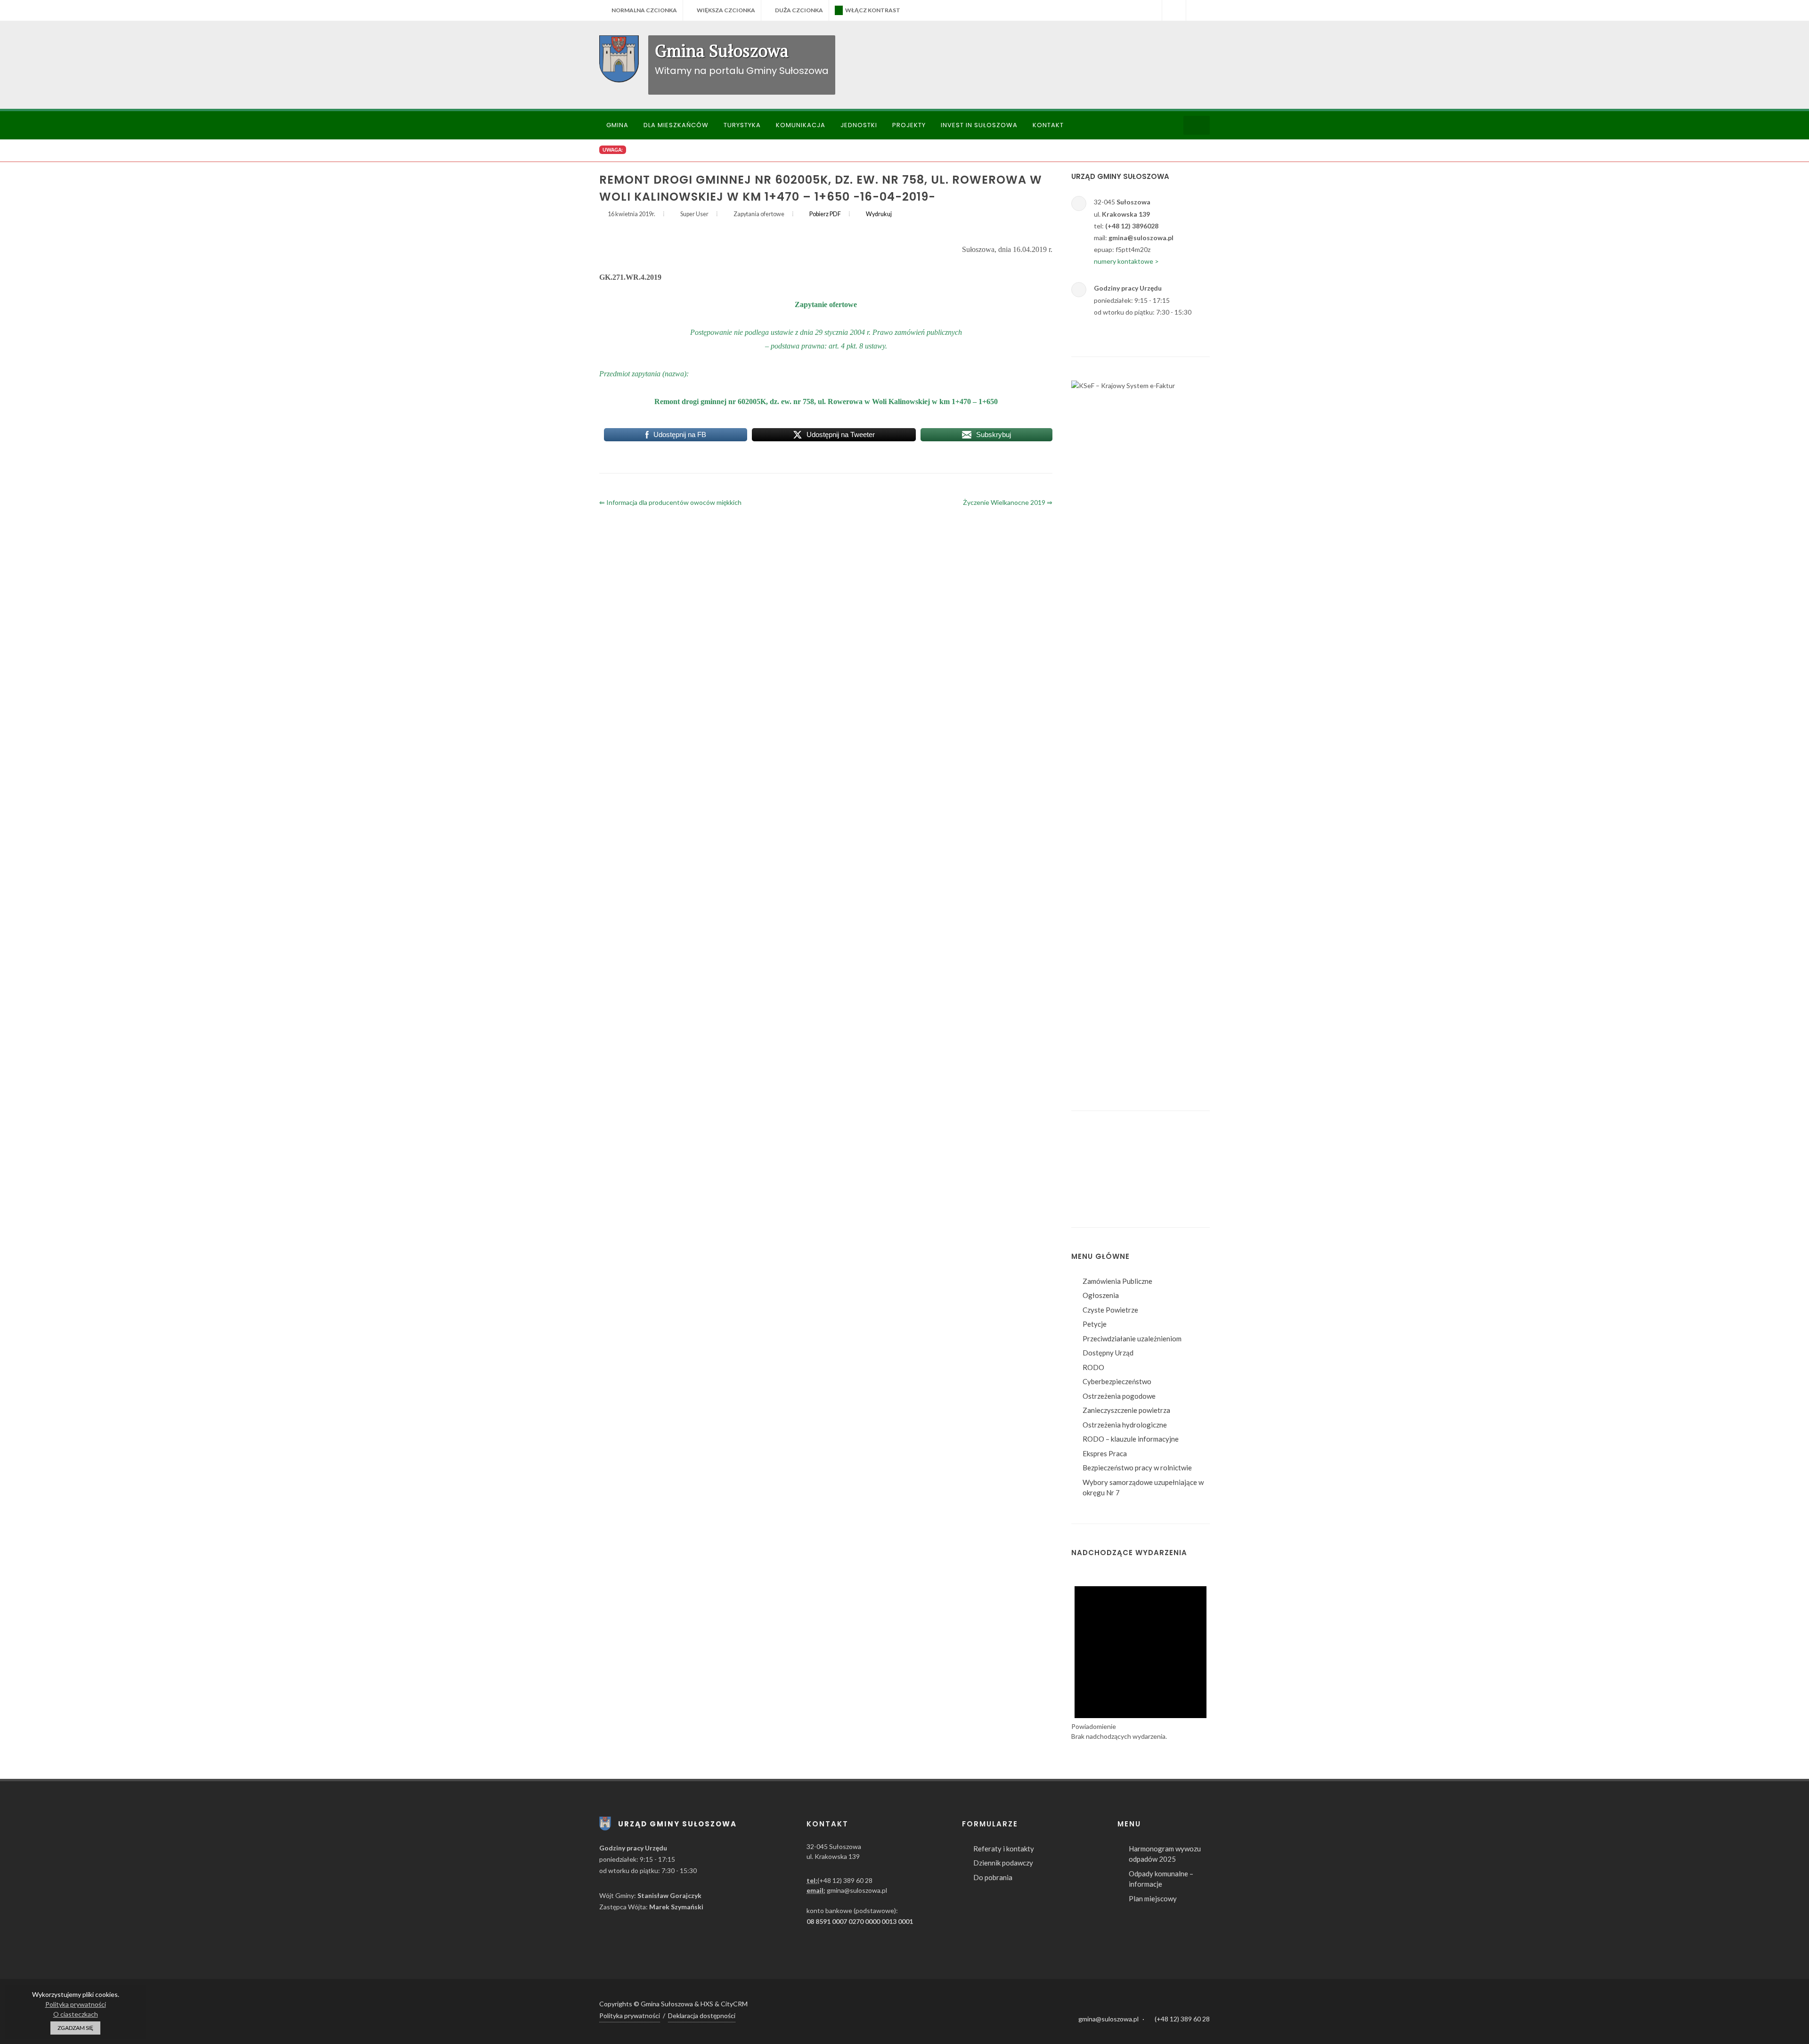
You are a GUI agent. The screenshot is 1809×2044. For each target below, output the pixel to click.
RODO (1093, 1367)
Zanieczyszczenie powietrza (1126, 1410)
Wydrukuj (879, 214)
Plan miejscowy (1153, 1898)
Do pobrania (993, 1877)
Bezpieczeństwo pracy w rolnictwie (1137, 1468)
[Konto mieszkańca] (1198, 10)
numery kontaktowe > (1126, 261)
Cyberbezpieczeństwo (1117, 1381)
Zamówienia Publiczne (1117, 1281)
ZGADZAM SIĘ (75, 2028)
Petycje (1095, 1324)
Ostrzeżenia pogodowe (1119, 1396)
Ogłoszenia (1101, 1295)
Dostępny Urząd (1108, 1353)
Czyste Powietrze (1110, 1310)
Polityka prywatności (630, 2016)
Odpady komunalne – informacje (1161, 1879)
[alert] (1141, 1655)
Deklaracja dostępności (702, 2016)
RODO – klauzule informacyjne (1131, 1439)
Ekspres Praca (1105, 1453)
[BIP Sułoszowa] (1174, 10)
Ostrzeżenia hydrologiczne (1125, 1425)
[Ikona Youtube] (1200, 2005)
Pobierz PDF (825, 214)
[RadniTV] (1150, 10)
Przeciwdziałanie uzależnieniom (1132, 1338)
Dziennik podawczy (1003, 1863)
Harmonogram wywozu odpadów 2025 (1165, 1854)
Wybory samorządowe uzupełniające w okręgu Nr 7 (1143, 1488)
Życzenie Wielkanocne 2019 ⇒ (1008, 502)
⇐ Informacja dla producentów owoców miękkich (670, 502)
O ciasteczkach (76, 2014)
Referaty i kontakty (1004, 1849)
